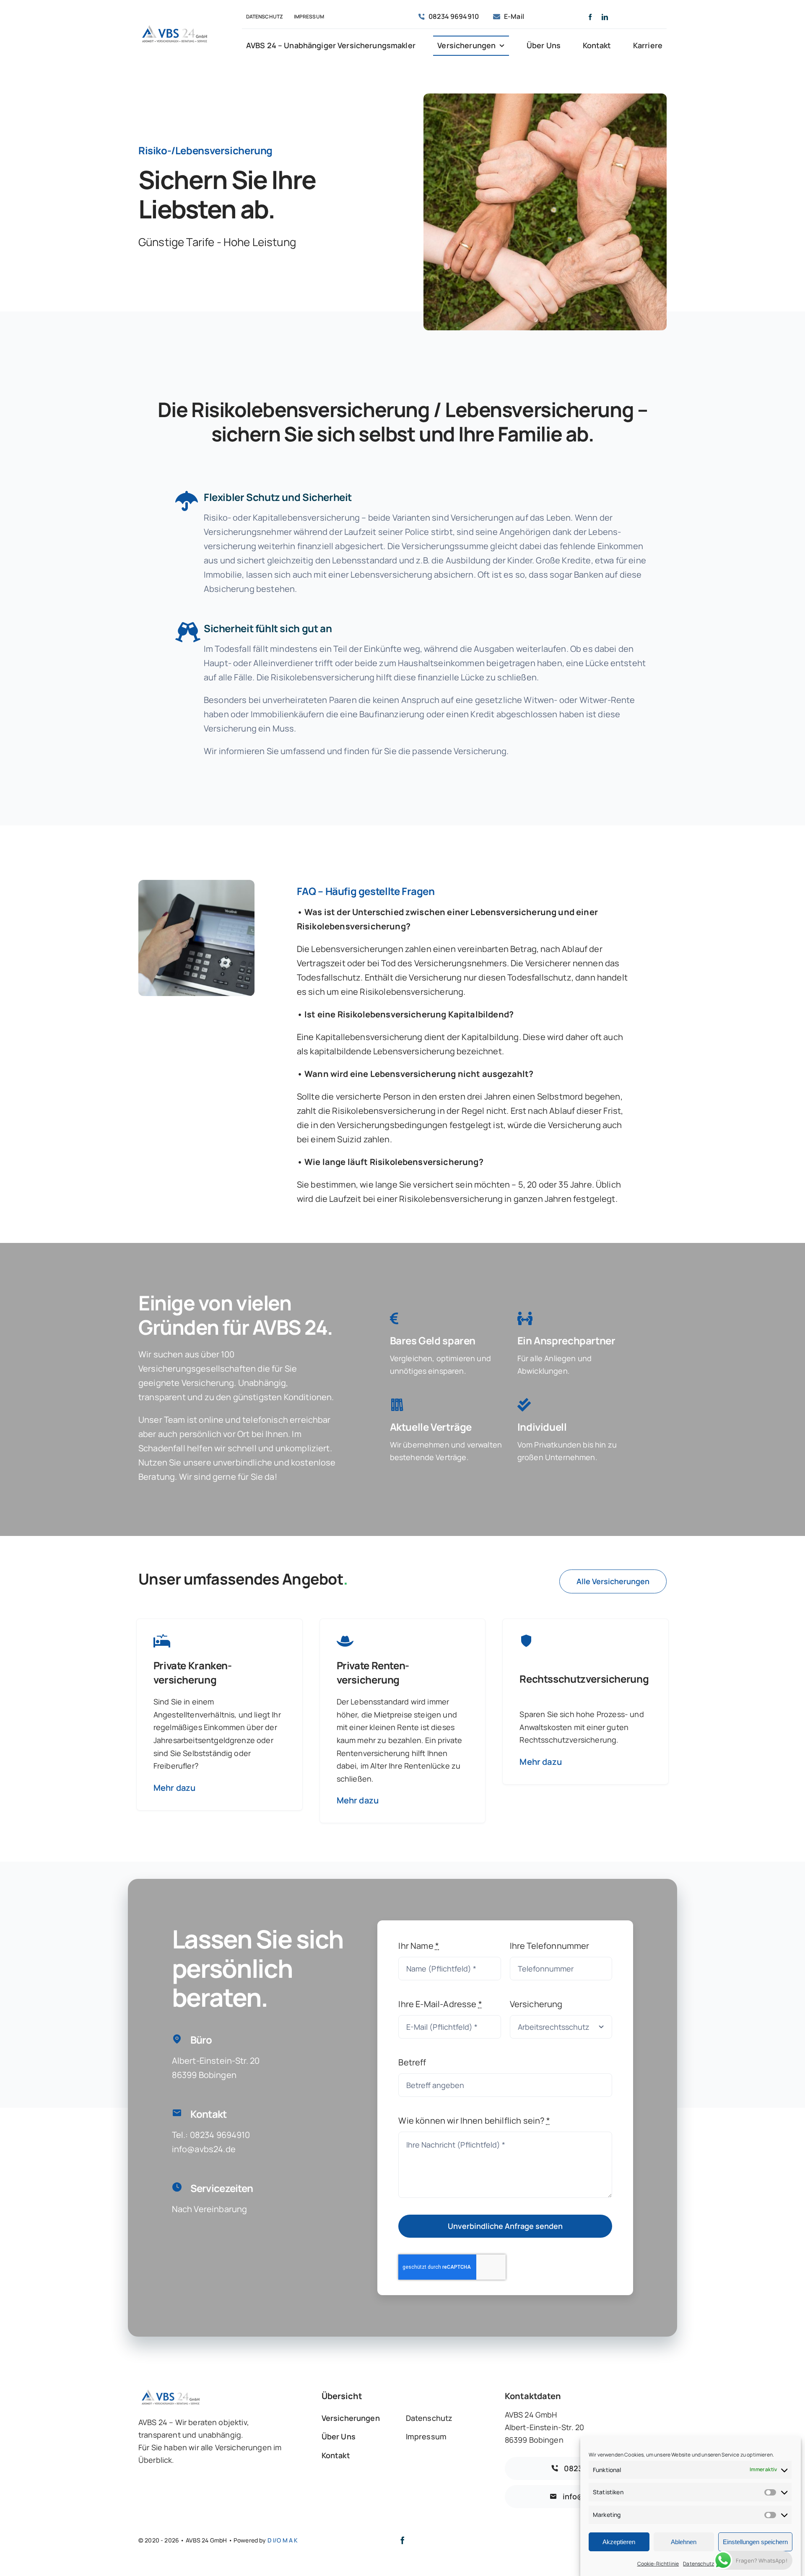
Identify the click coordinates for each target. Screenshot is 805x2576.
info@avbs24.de (204, 2149)
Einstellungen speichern (755, 2542)
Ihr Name (419, 1946)
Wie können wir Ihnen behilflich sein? (474, 2121)
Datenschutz (699, 2564)
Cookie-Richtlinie (658, 2564)
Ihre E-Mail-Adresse (440, 2004)
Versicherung (536, 2004)
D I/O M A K (283, 2540)
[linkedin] (605, 17)
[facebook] (590, 17)
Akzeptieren (619, 2542)
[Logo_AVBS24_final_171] (174, 26)
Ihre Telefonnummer (550, 1946)
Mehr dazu (174, 1788)
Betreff (412, 2062)
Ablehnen (684, 2542)
